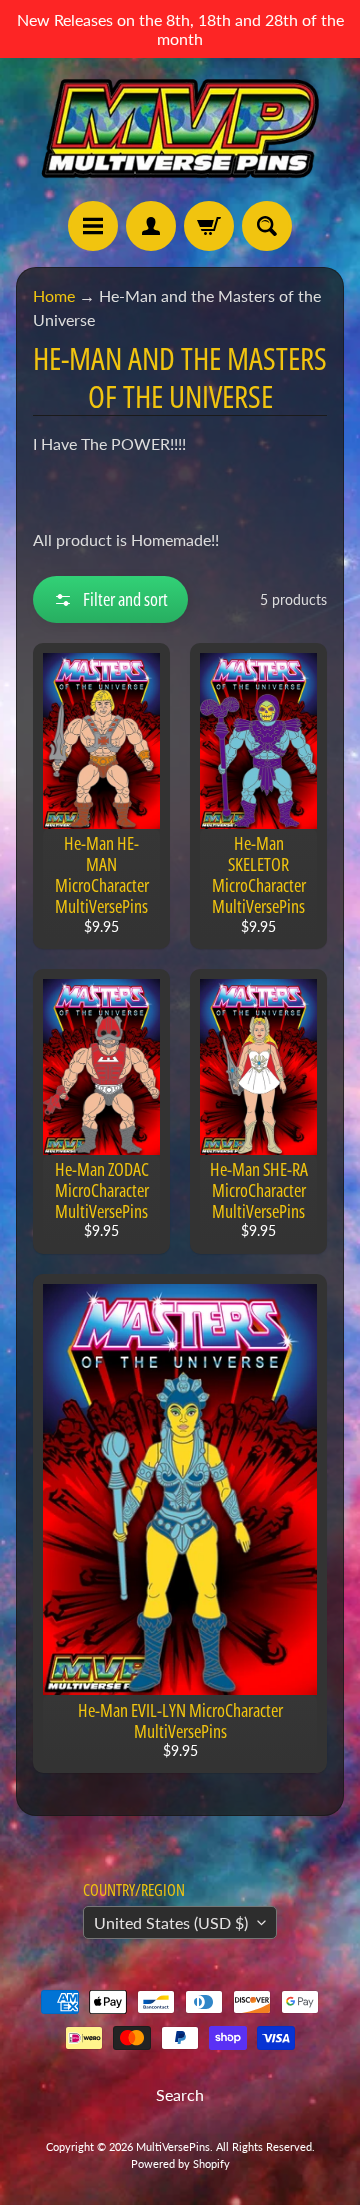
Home (54, 295)
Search (180, 2094)
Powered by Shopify (180, 2163)
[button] (110, 599)
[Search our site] (267, 226)
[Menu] (93, 226)
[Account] (151, 226)
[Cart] (209, 226)
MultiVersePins (173, 2146)
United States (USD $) (171, 1922)
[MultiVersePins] (180, 129)
